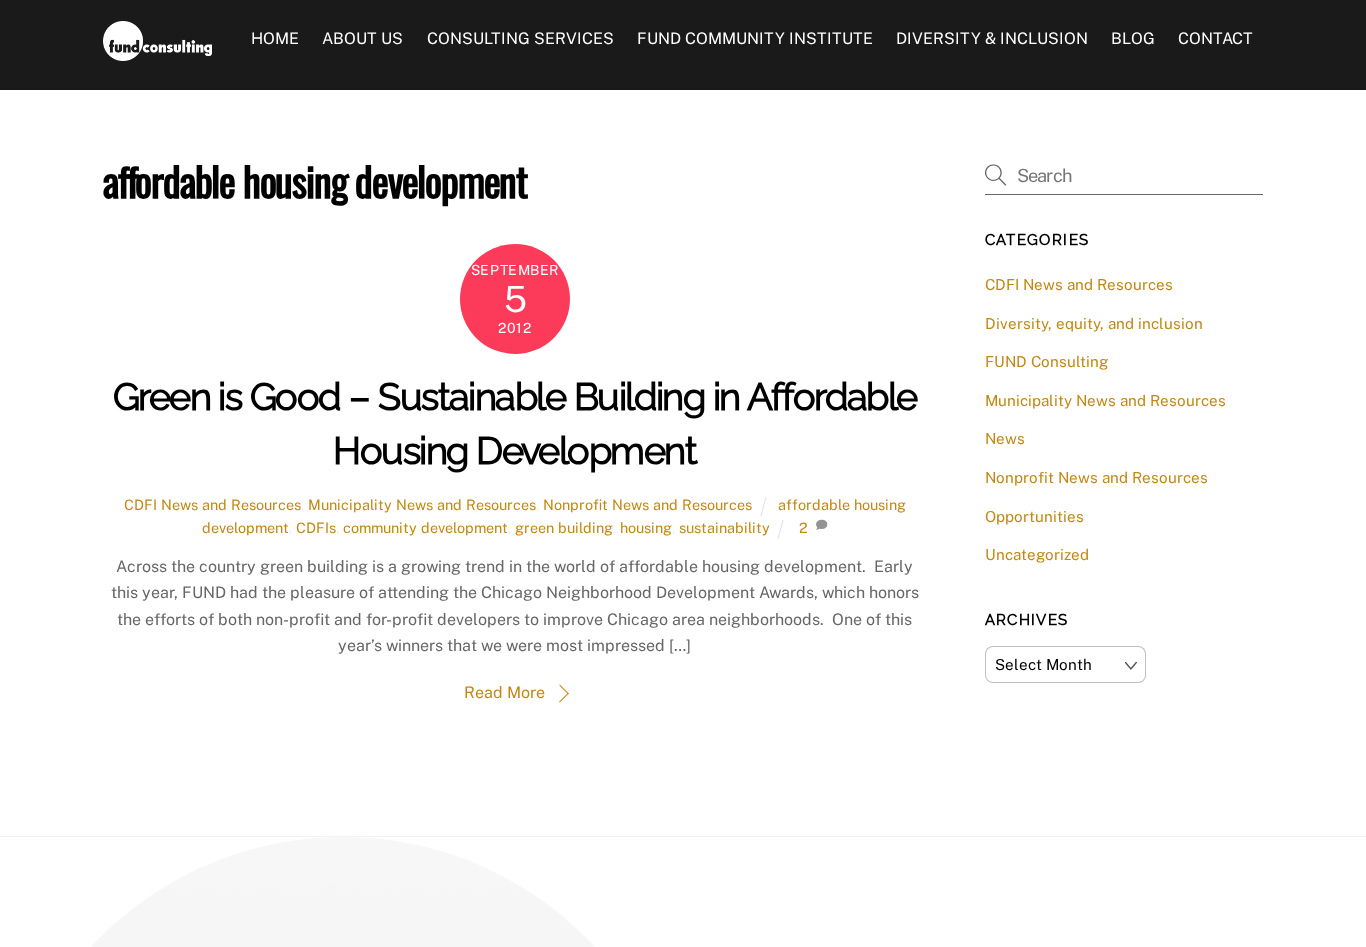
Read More (504, 692)
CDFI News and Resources (212, 504)
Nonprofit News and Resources (647, 504)
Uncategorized (1037, 554)
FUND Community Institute (755, 38)
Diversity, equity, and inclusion (1094, 323)
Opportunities (1034, 516)
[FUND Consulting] (157, 51)
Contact (1215, 38)
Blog (1133, 38)
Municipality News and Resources (422, 504)
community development (425, 527)
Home (275, 38)
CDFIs (316, 527)
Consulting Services (520, 38)
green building (564, 527)
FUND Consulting (1046, 361)
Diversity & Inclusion (992, 38)
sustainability (724, 527)
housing (646, 527)
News (1005, 438)
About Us (362, 38)
